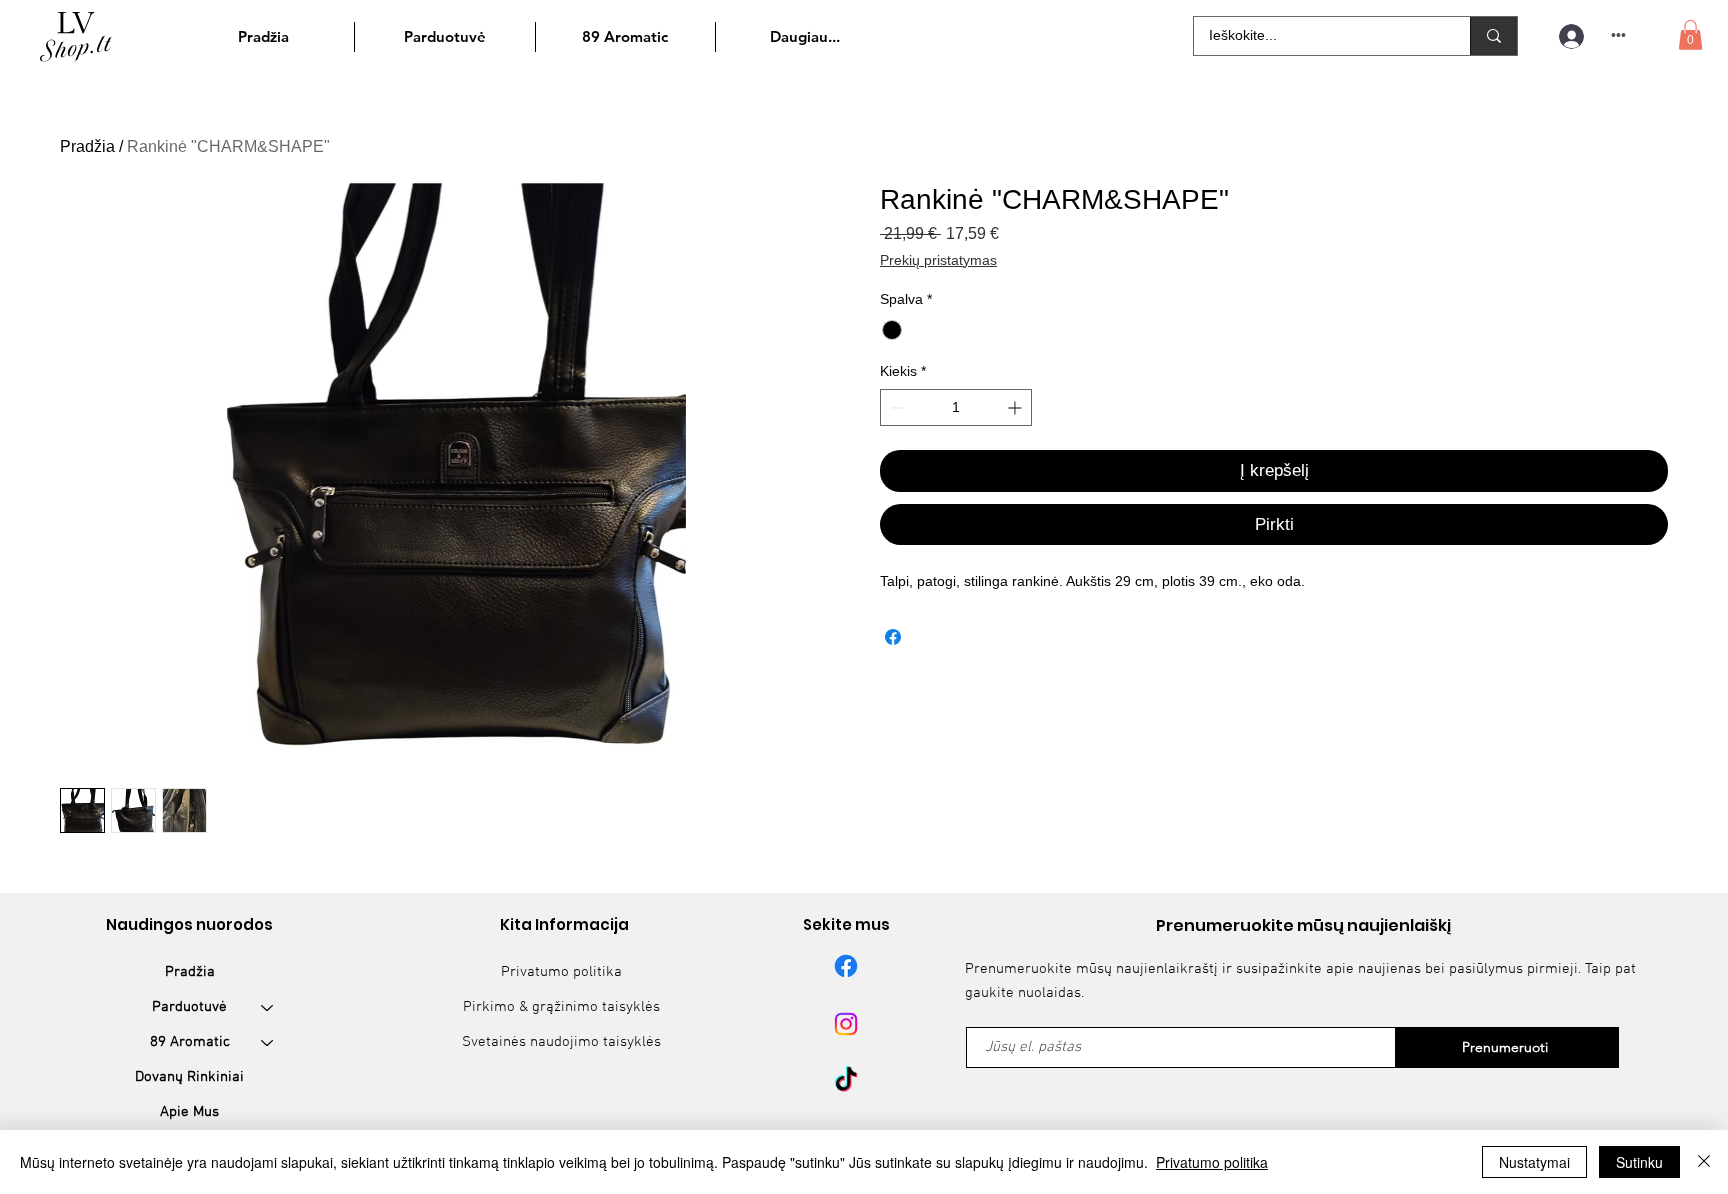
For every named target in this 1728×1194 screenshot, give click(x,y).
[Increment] (1016, 407)
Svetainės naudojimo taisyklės (561, 1042)
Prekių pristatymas (938, 260)
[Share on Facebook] (893, 637)
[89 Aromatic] (268, 1042)
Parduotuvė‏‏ (189, 1007)
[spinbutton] (956, 407)
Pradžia (87, 146)
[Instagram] (846, 1024)
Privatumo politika (561, 972)
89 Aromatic (190, 1042)
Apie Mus (189, 1112)
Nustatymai (1534, 1162)
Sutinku (1639, 1162)
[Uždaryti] (1704, 1162)
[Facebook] (846, 966)
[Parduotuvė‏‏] (268, 1007)
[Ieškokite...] (1493, 36)
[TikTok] (846, 1081)
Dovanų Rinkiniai (189, 1077)
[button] (1690, 35)
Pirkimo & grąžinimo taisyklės (561, 1007)
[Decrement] (895, 407)
